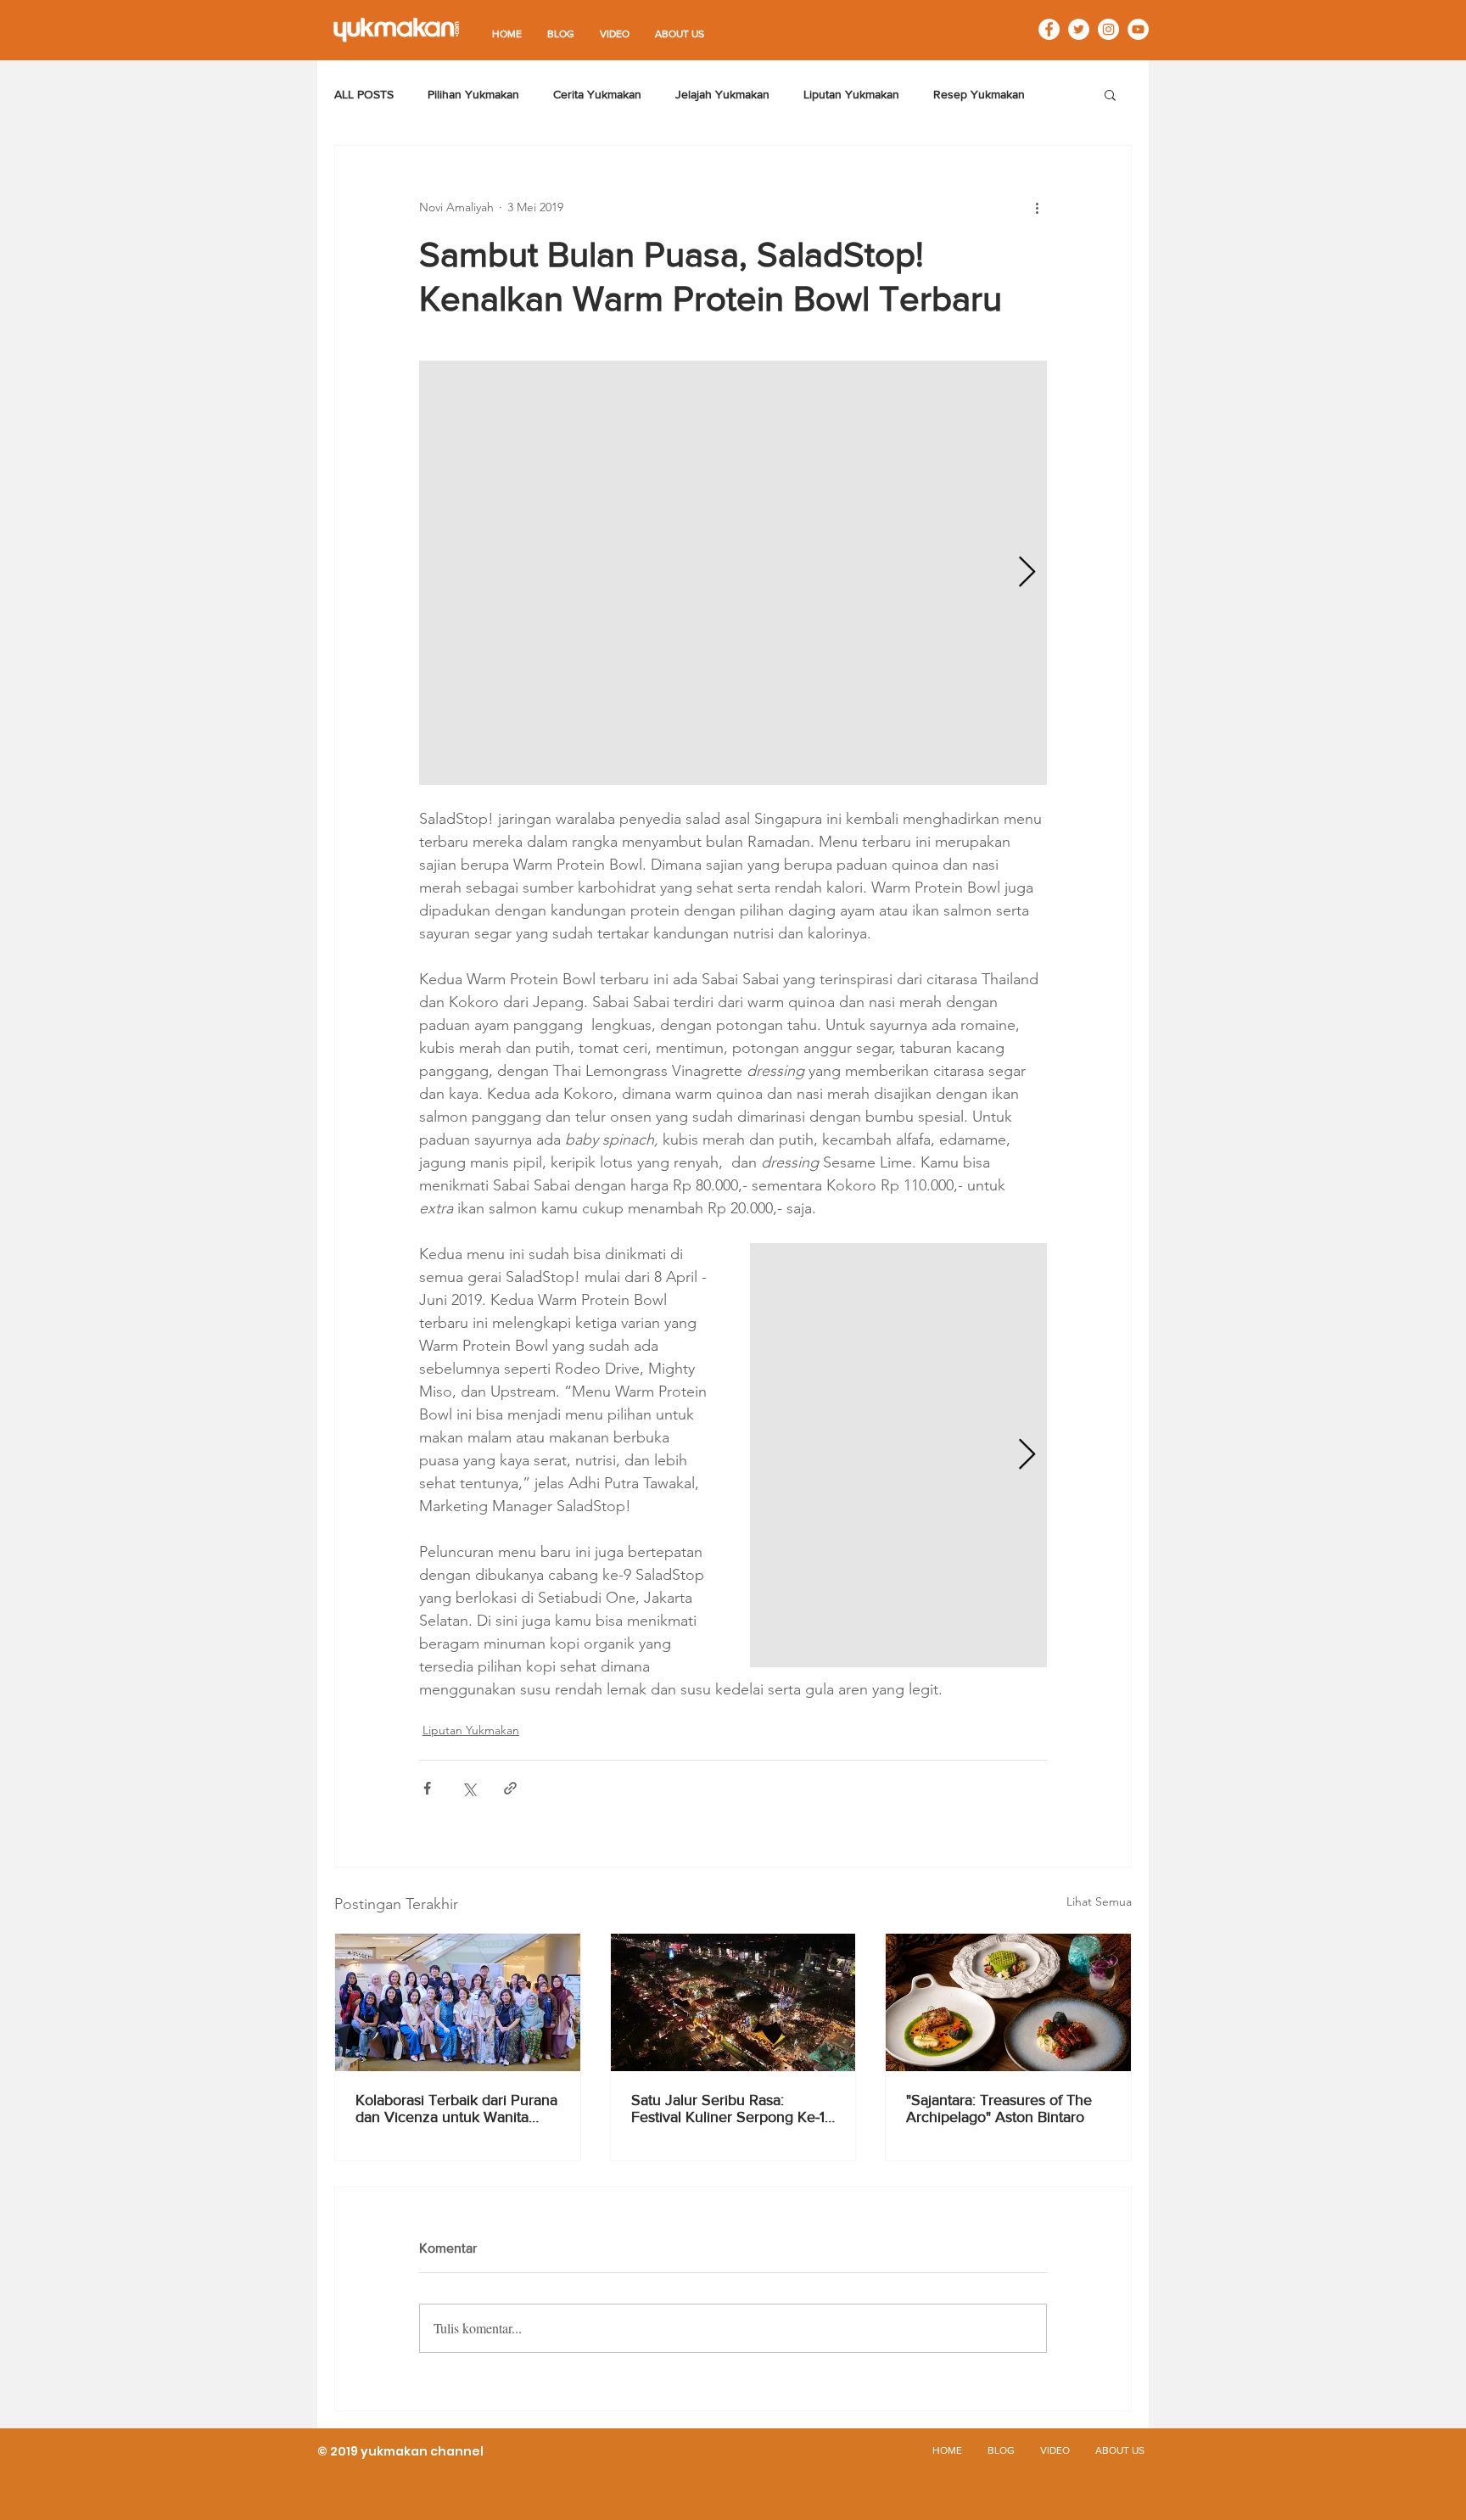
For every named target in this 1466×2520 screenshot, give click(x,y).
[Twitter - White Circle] (1079, 29)
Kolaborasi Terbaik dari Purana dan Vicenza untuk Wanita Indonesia (456, 2108)
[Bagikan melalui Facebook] (427, 1788)
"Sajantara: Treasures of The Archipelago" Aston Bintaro (999, 2108)
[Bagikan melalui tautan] (510, 1788)
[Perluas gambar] (733, 573)
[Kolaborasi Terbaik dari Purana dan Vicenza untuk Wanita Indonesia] (458, 2002)
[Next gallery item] (1027, 573)
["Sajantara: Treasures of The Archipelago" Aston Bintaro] (1008, 2002)
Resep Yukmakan (979, 94)
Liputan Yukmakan (851, 94)
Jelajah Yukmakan (722, 94)
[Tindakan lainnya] (1037, 207)
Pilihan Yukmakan (473, 94)
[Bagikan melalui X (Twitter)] (469, 1788)
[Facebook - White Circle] (1049, 29)
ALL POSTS (364, 94)
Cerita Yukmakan (597, 94)
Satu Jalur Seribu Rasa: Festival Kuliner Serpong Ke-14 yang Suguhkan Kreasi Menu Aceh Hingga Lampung (732, 2108)
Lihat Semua (1099, 1901)
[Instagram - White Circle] (1108, 29)
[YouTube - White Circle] (1138, 29)
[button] (1110, 94)
